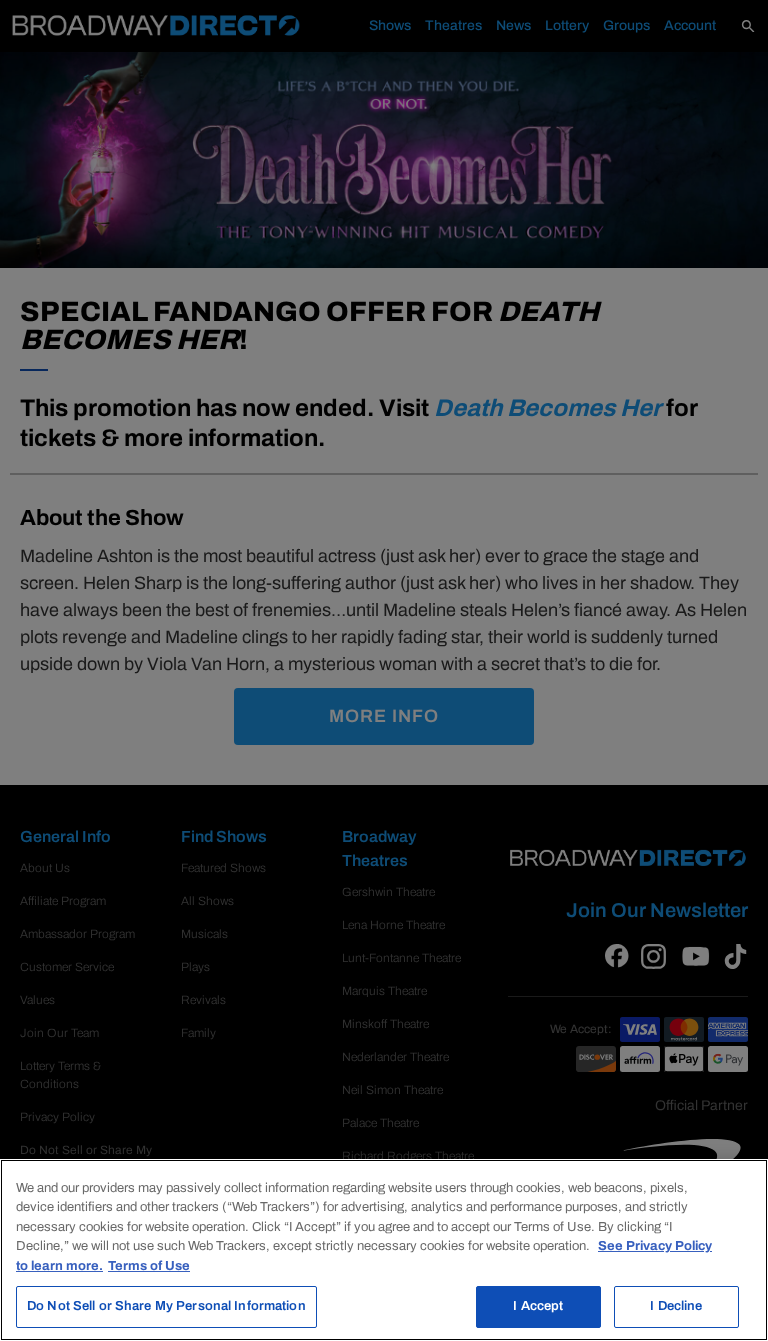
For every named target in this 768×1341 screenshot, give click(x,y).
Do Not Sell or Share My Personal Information (166, 1306)
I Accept (538, 1306)
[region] (384, 1250)
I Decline (676, 1306)
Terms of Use (149, 1266)
